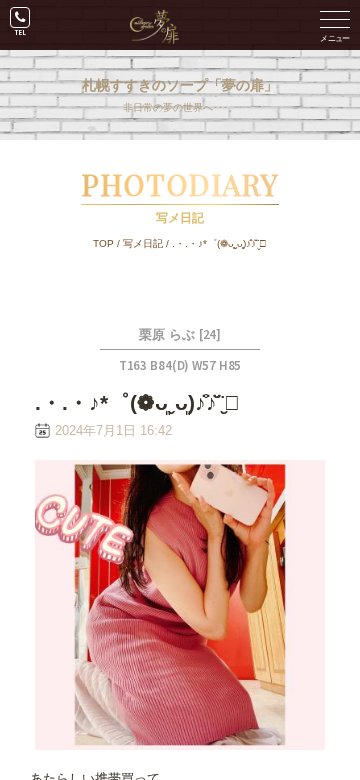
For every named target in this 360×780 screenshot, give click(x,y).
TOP (103, 243)
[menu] (335, 25)
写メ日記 (143, 243)
